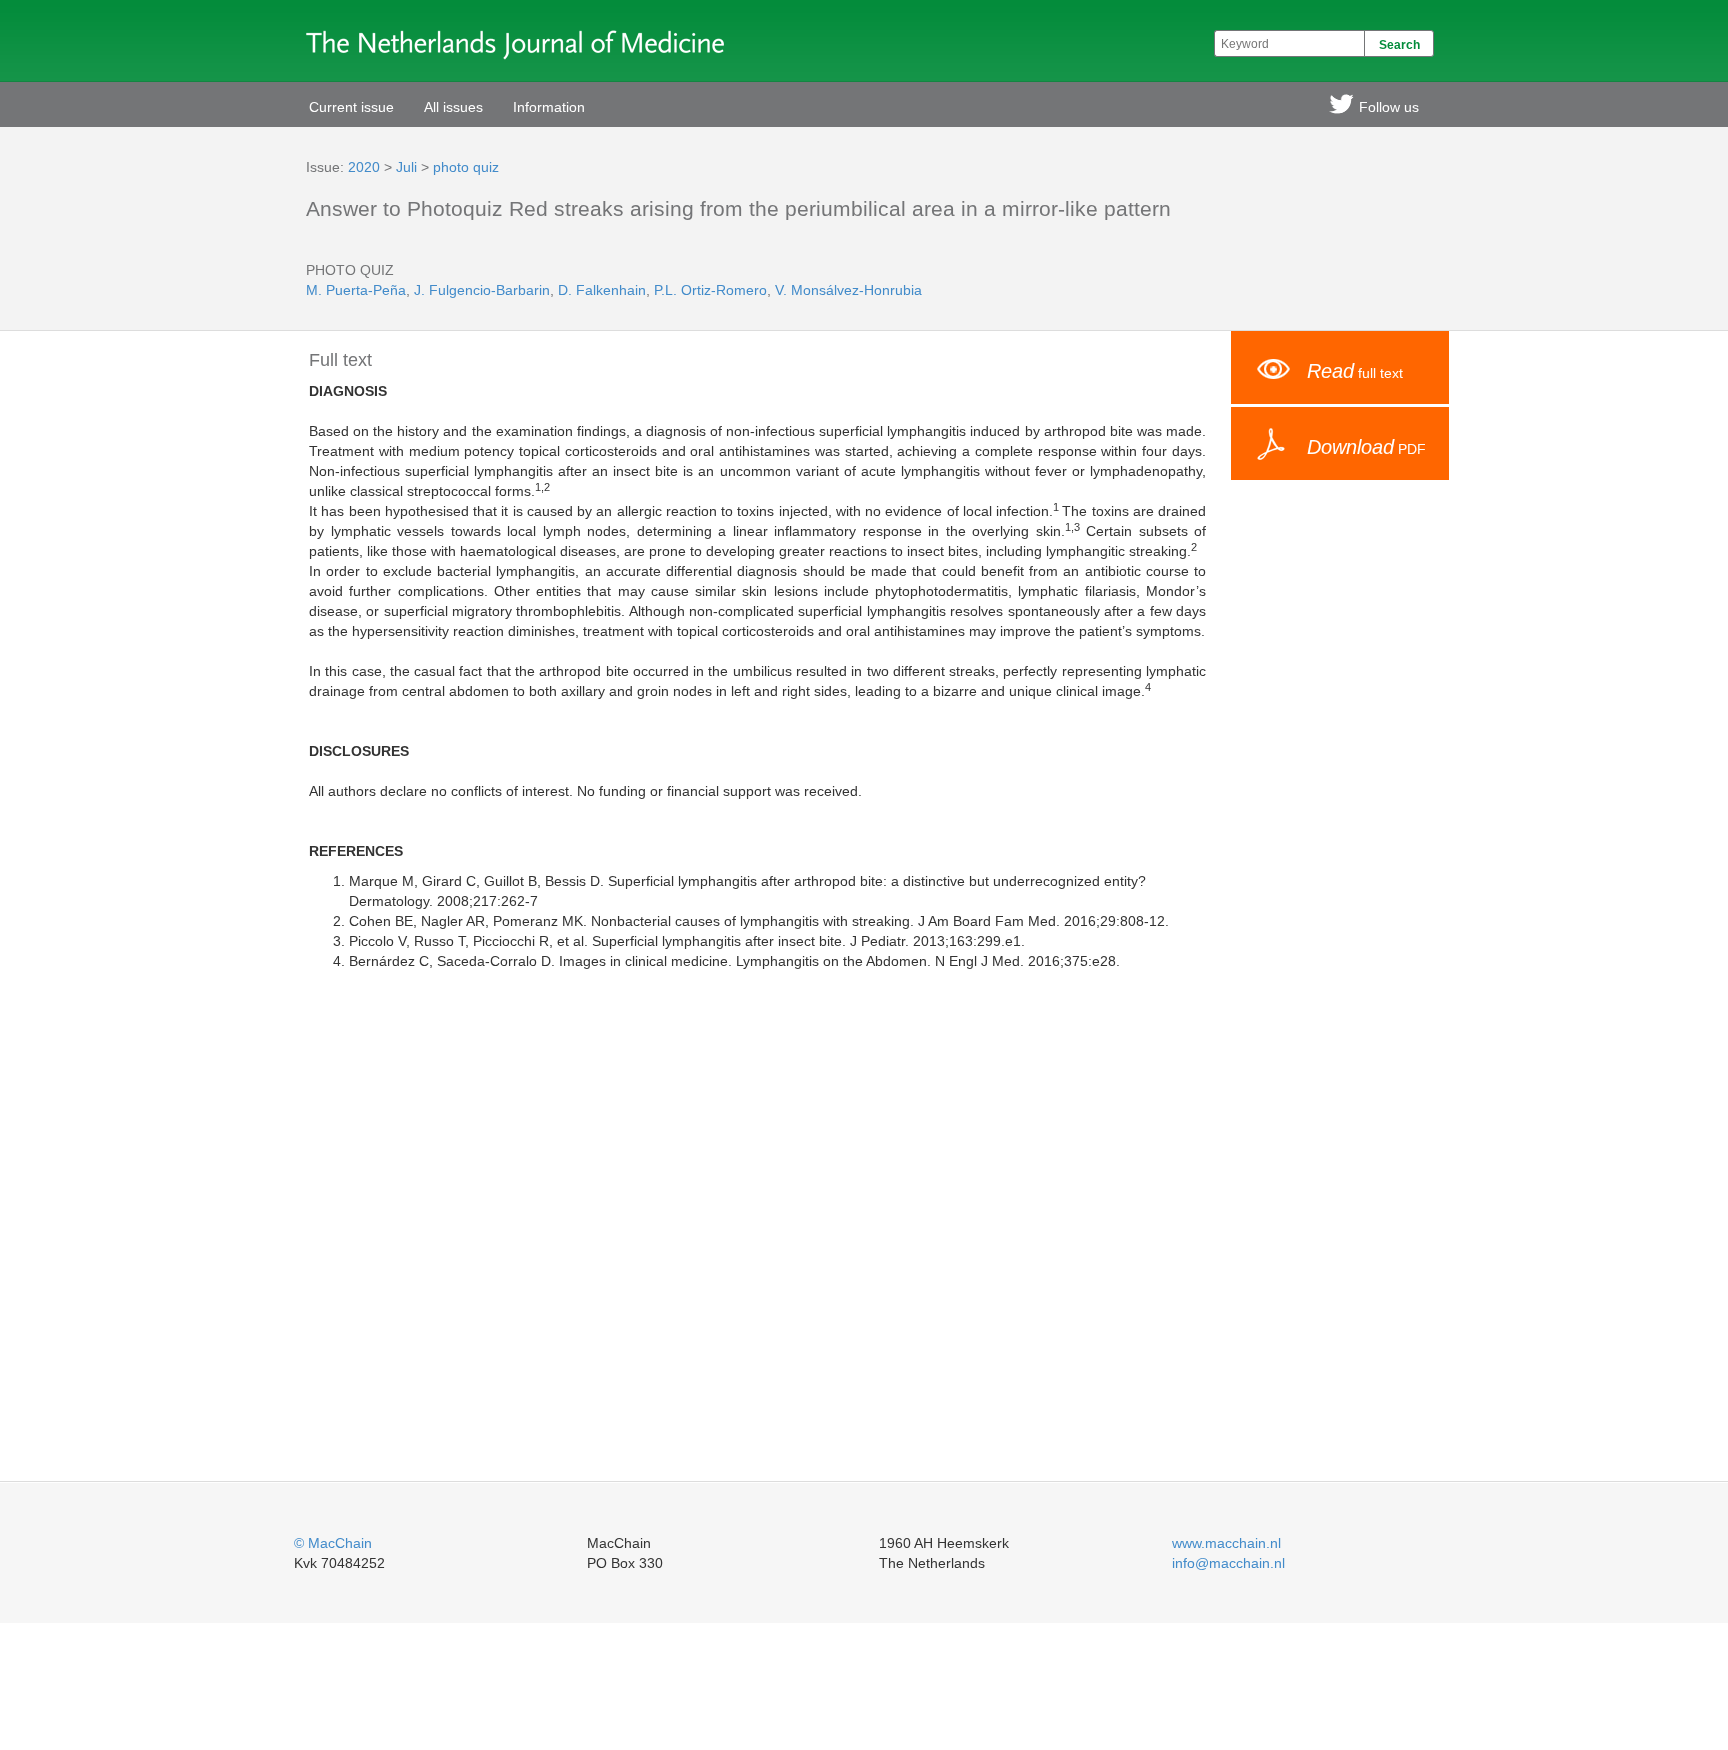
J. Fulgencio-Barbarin (482, 290)
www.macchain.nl (1226, 1543)
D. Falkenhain (602, 290)
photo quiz (466, 167)
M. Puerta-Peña (356, 290)
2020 (364, 167)
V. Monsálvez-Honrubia (848, 290)
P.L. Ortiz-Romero (710, 290)
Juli (406, 167)
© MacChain (333, 1543)
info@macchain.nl (1228, 1563)
